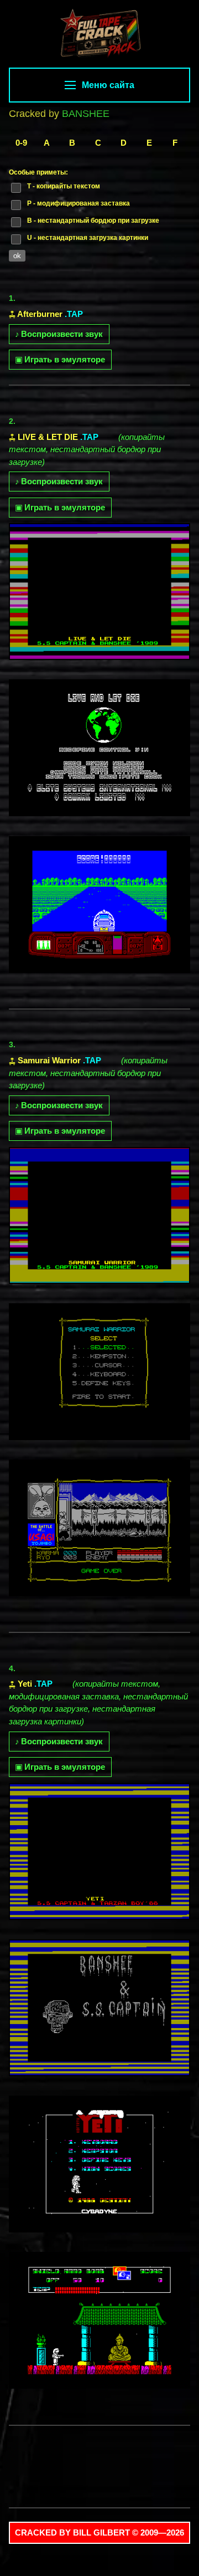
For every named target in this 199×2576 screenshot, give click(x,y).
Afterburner (40, 314)
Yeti (25, 1684)
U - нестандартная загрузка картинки (88, 238)
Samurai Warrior (49, 1060)
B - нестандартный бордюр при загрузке (93, 221)
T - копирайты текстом (64, 186)
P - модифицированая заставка (78, 203)
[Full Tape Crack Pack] (99, 35)
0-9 (21, 143)
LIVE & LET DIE (48, 437)
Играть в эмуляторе (60, 359)
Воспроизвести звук (59, 334)
